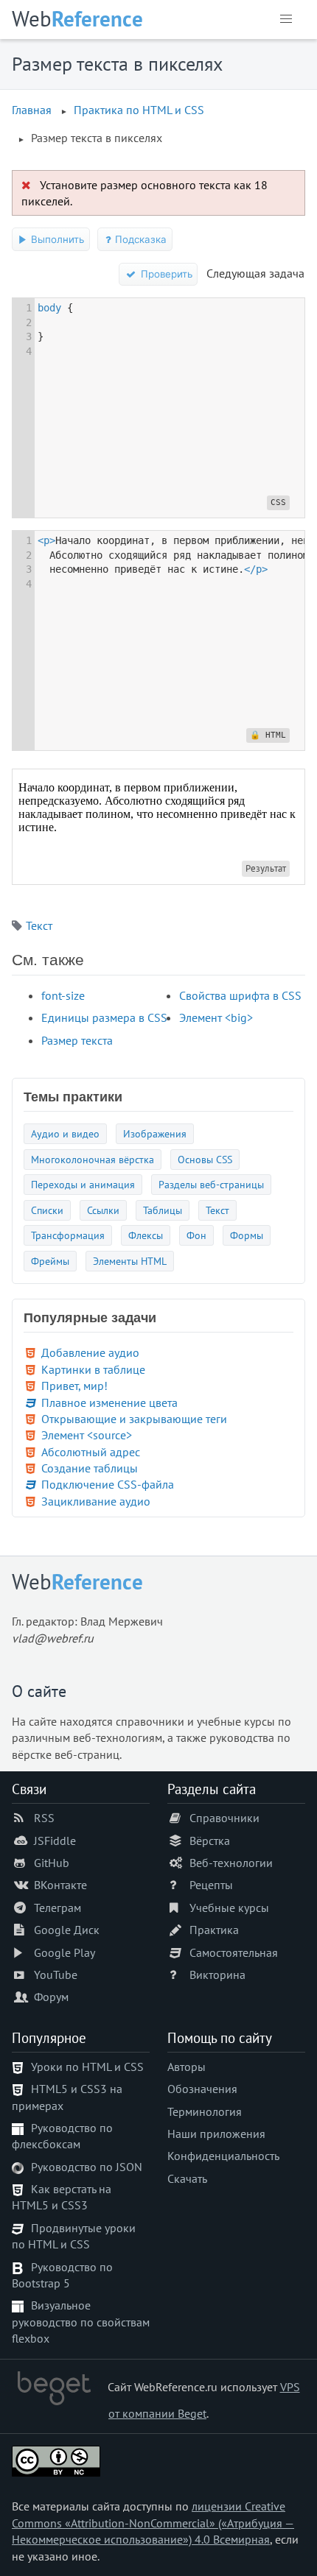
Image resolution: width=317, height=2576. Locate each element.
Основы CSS (205, 1159)
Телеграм (58, 1908)
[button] (286, 19)
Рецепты (211, 1885)
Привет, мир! (74, 1386)
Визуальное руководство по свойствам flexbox (81, 2322)
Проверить (165, 274)
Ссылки (103, 1210)
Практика (214, 1930)
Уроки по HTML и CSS (87, 2067)
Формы (247, 1235)
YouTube (56, 1975)
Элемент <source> (87, 1435)
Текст (39, 925)
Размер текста (77, 1040)
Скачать (187, 2178)
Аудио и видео (65, 1133)
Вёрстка (210, 1841)
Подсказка (139, 239)
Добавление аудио (90, 1352)
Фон (196, 1235)
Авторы (187, 2067)
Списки (47, 1210)
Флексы (146, 1235)
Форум (51, 1997)
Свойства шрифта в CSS (240, 995)
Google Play (65, 1952)
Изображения (155, 1133)
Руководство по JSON (87, 2167)
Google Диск (67, 1930)
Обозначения (202, 2089)
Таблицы (163, 1210)
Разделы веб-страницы (211, 1184)
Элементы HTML (130, 1261)
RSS (44, 1818)
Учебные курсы (229, 1908)
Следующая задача (255, 273)
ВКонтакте (60, 1885)
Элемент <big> (216, 1017)
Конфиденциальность (223, 2156)
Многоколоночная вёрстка (93, 1159)
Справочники (224, 1818)
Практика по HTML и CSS (139, 110)
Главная (32, 110)
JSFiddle (55, 1841)
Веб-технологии (231, 1863)
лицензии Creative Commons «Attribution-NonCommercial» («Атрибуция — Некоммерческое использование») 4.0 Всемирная (153, 2523)
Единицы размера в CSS (104, 1017)
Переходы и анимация (83, 1184)
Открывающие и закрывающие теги (134, 1419)
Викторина (217, 1975)
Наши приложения (216, 2134)
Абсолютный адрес (91, 1452)
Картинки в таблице (93, 1369)
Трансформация (68, 1235)
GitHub (52, 1863)
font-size (63, 995)
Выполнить (56, 239)
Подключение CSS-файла (108, 1484)
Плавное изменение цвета (109, 1402)
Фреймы (50, 1261)
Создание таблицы (90, 1468)
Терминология (205, 2111)
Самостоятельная (234, 1952)
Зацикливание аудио (96, 1501)
